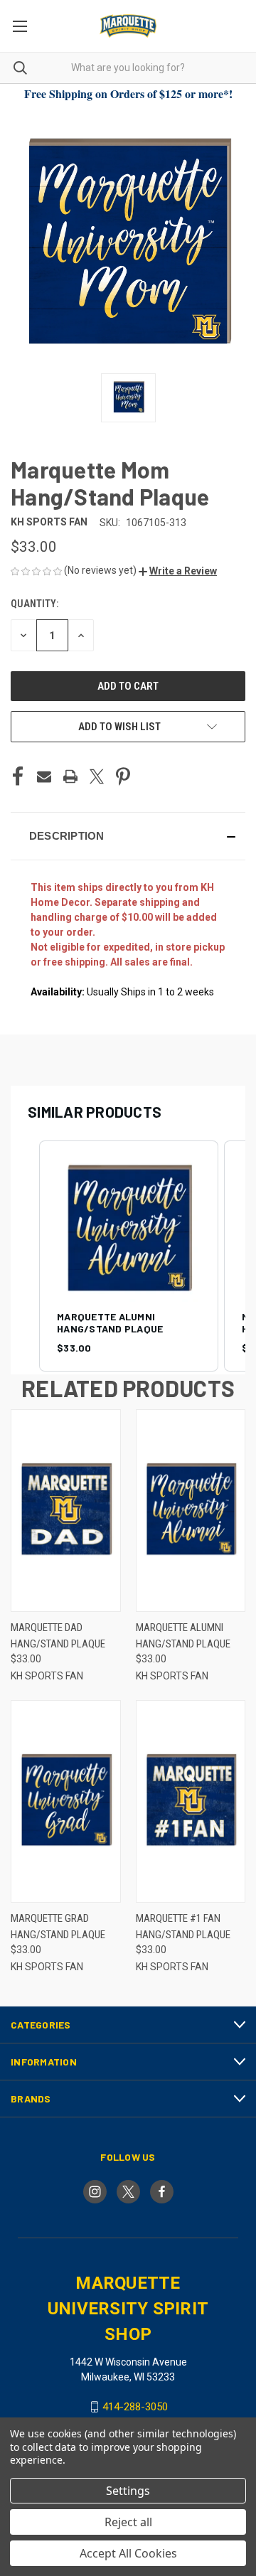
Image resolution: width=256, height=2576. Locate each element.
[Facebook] (18, 776)
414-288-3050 (135, 2407)
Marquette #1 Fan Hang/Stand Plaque (183, 1926)
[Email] (44, 776)
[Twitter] (97, 776)
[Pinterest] (123, 776)
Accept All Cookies (128, 2553)
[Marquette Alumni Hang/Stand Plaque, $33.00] (191, 1511)
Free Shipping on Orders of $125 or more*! (128, 93)
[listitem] (129, 1256)
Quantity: (34, 604)
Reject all (128, 2522)
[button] (178, 571)
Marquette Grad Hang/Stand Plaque (58, 1926)
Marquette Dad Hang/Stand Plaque (58, 1636)
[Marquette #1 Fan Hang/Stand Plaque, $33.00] (191, 1801)
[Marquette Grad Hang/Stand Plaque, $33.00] (66, 1801)
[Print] (70, 776)
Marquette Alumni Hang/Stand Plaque (183, 1636)
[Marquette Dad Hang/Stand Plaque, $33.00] (66, 1511)
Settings (128, 2491)
